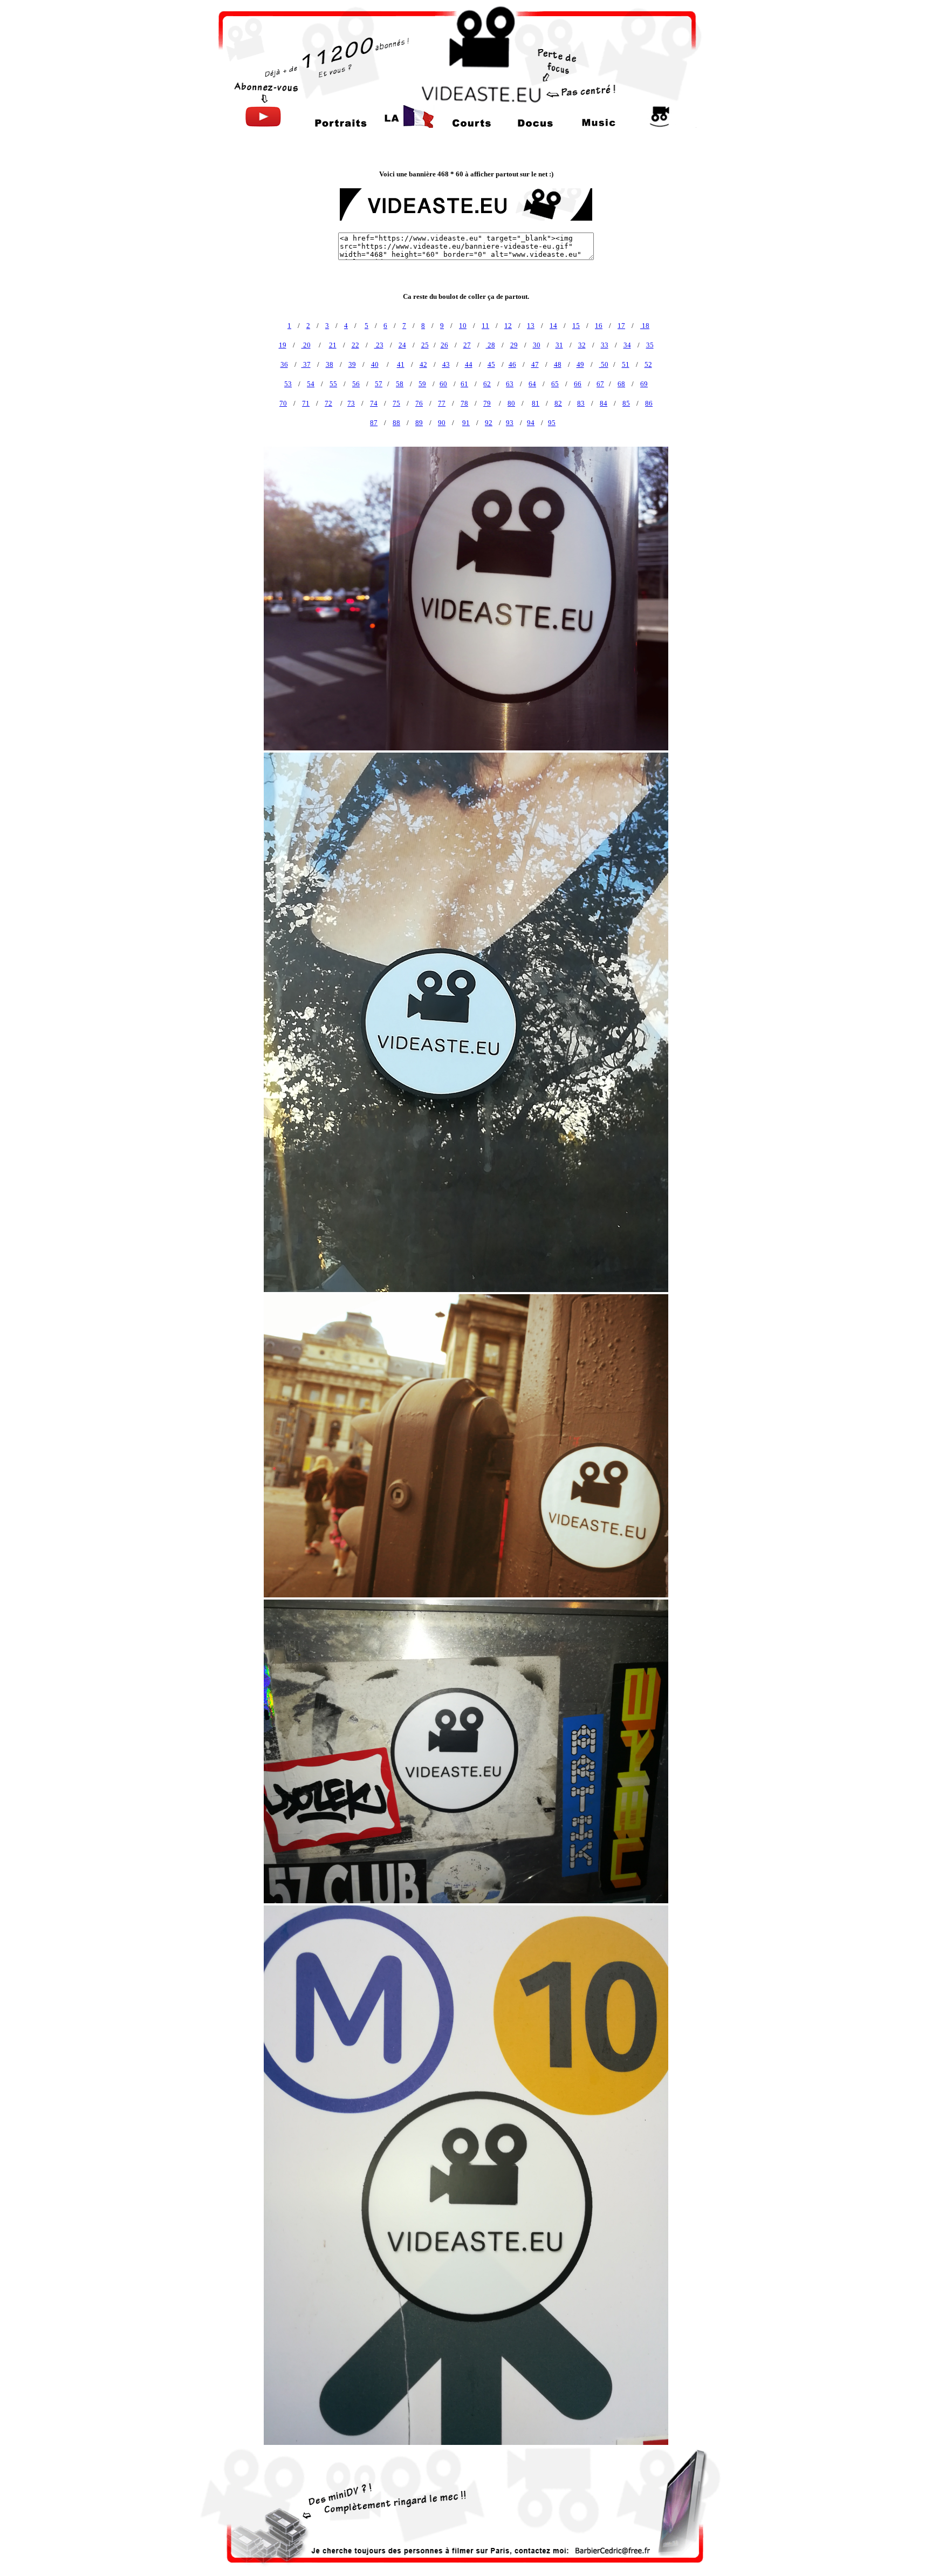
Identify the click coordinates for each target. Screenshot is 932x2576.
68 (621, 384)
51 (626, 364)
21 (333, 345)
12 (508, 326)
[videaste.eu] (466, 100)
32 (582, 345)
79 (487, 403)
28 (491, 345)
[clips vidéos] (598, 125)
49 (580, 364)
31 (559, 345)
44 (469, 364)
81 (536, 403)
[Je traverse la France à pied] (408, 125)
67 (600, 384)
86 (649, 403)
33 (605, 345)
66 (578, 384)
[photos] (660, 125)
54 (311, 384)
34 (627, 345)
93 (510, 423)
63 (510, 384)
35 (650, 345)
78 (464, 403)
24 (402, 345)
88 (396, 423)
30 (537, 345)
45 (491, 364)
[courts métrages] (472, 125)
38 (330, 364)
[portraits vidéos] (341, 125)
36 (284, 364)
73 (351, 403)
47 (535, 364)
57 (379, 384)
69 (644, 384)
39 (352, 364)
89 (419, 423)
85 (626, 403)
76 (419, 403)
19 (283, 345)
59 (422, 384)
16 (599, 326)
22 (355, 345)
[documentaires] (535, 125)
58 (400, 384)
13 (531, 326)
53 (288, 384)
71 (306, 403)
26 (444, 345)
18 (645, 326)
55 (333, 384)
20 (306, 345)
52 (648, 364)
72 (328, 403)
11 (485, 326)
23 (379, 345)
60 (443, 384)
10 (463, 326)
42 (423, 364)
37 (306, 364)
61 (464, 384)
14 (553, 326)
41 (401, 364)
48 (558, 364)
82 (558, 403)
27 (467, 345)
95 (552, 423)
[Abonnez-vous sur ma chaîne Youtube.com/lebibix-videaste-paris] (263, 125)
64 (532, 384)
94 (531, 423)
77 (442, 403)
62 (487, 384)
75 (396, 403)
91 (466, 423)
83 (581, 403)
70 (283, 403)
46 (512, 364)
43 (446, 364)
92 (489, 423)
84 (604, 403)
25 (425, 345)
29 (514, 345)
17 (621, 326)
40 (375, 364)
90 (442, 423)
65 (555, 384)
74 (374, 403)
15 (576, 326)
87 (374, 423)
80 (511, 403)
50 (604, 364)
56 (356, 384)
